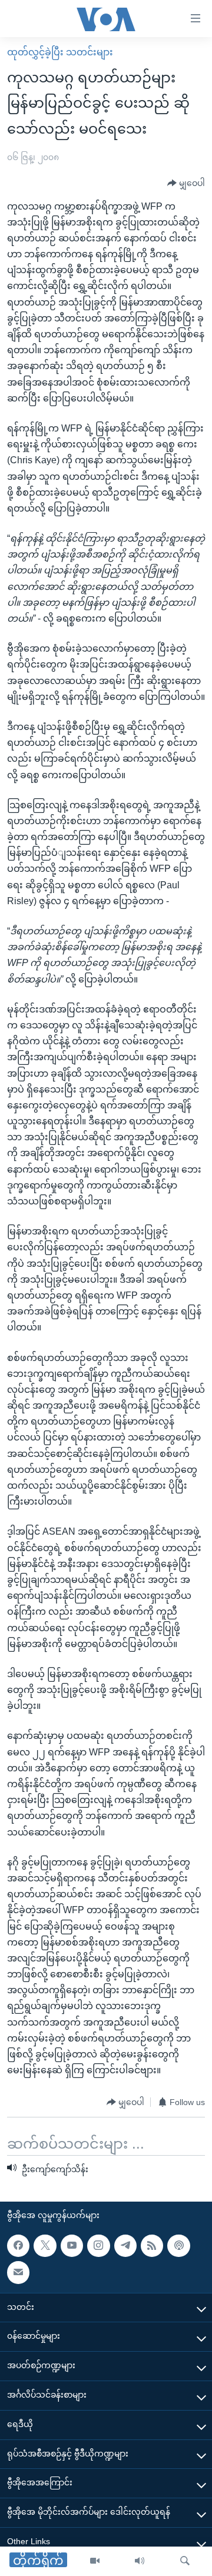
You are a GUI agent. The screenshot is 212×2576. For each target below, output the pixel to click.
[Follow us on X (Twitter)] (45, 2246)
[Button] (186, 184)
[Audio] (140, 2561)
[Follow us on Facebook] (18, 2246)
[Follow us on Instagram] (98, 2246)
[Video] (95, 2561)
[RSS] (152, 2246)
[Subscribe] (18, 2272)
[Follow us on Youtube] (72, 2246)
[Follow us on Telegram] (125, 2246)
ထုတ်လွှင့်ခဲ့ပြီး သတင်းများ (60, 52)
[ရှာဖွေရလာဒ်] (185, 2561)
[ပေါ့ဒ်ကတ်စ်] (178, 2246)
